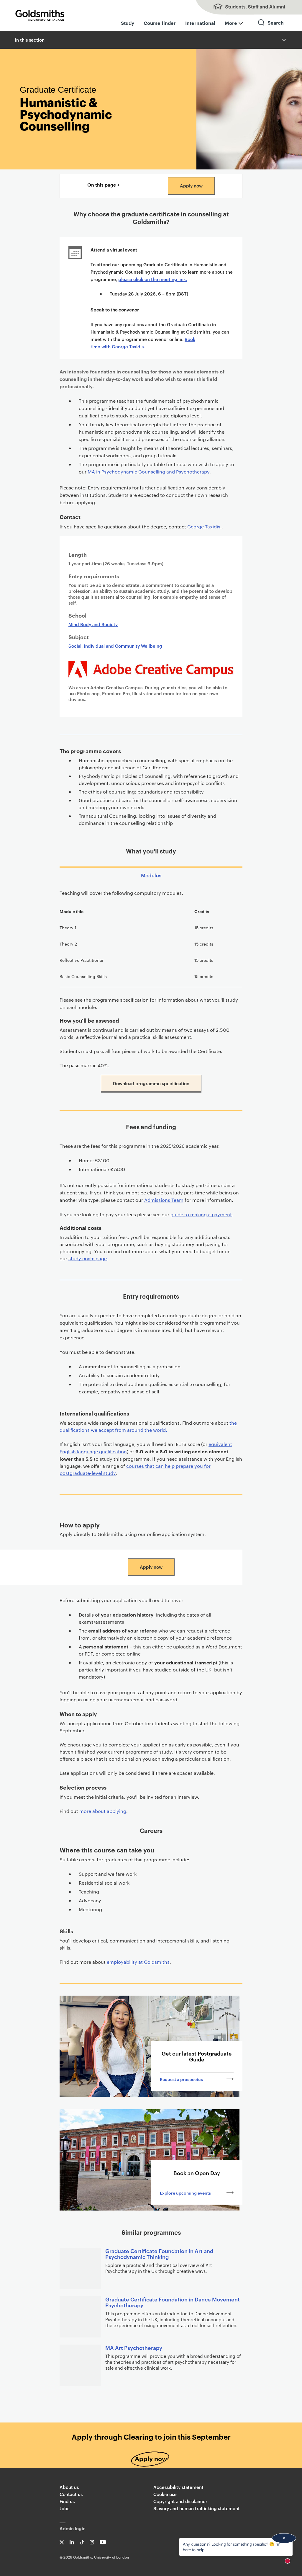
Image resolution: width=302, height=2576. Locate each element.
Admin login (73, 2528)
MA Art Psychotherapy (134, 2347)
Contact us (71, 2494)
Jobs (64, 2508)
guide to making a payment (201, 1214)
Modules (151, 875)
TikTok (82, 2542)
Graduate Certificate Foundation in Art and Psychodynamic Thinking (159, 2253)
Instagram (92, 2542)
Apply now (191, 186)
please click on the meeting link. (153, 279)
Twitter (62, 2542)
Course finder (160, 23)
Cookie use (165, 2494)
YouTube (103, 2542)
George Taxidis (204, 527)
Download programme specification (151, 1083)
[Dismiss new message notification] (284, 2538)
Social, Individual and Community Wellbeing (115, 646)
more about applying (103, 1811)
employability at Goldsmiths (138, 1962)
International (200, 23)
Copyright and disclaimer (180, 2501)
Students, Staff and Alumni (243, 7)
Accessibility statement (178, 2487)
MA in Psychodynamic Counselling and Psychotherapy (148, 472)
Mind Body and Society (93, 624)
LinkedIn (72, 2542)
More (231, 23)
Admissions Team (164, 1200)
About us (69, 2487)
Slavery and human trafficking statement (197, 2508)
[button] (283, 40)
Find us (67, 2501)
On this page (102, 185)
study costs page (88, 1258)
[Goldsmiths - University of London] (40, 16)
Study (128, 23)
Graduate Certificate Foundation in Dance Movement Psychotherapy (173, 2302)
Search (271, 28)
